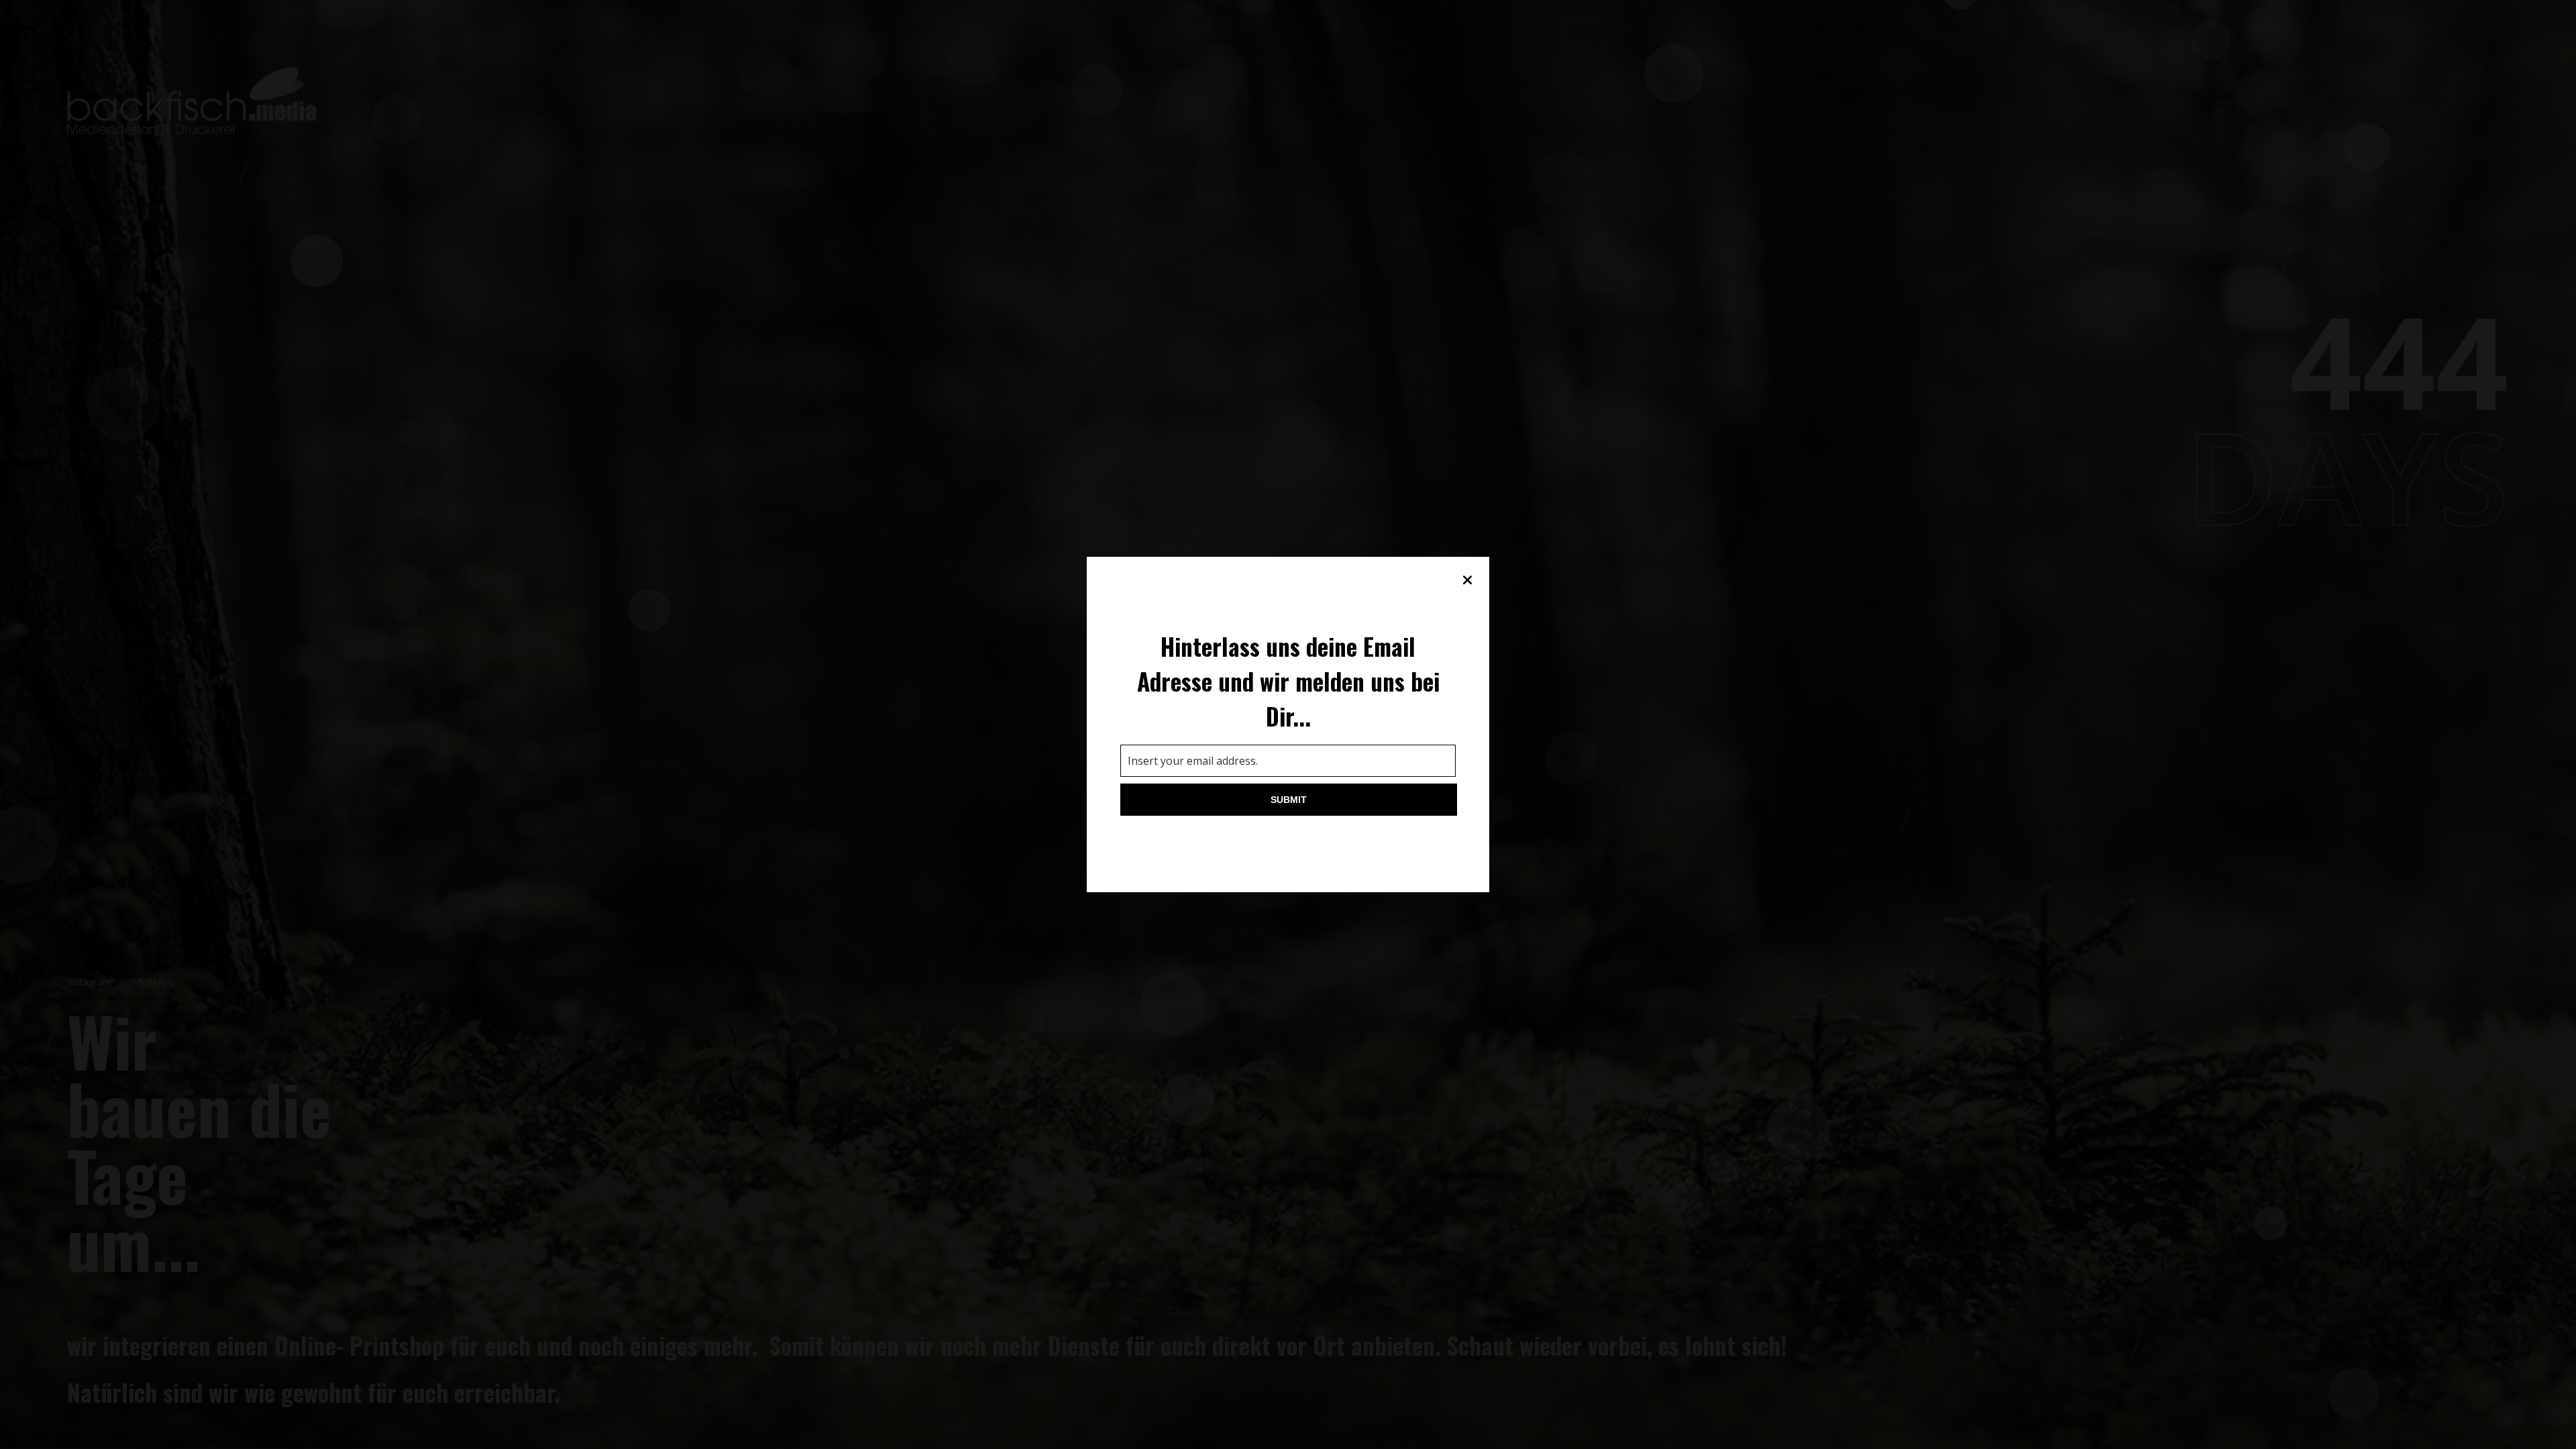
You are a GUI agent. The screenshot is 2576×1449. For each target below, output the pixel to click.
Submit (1289, 800)
